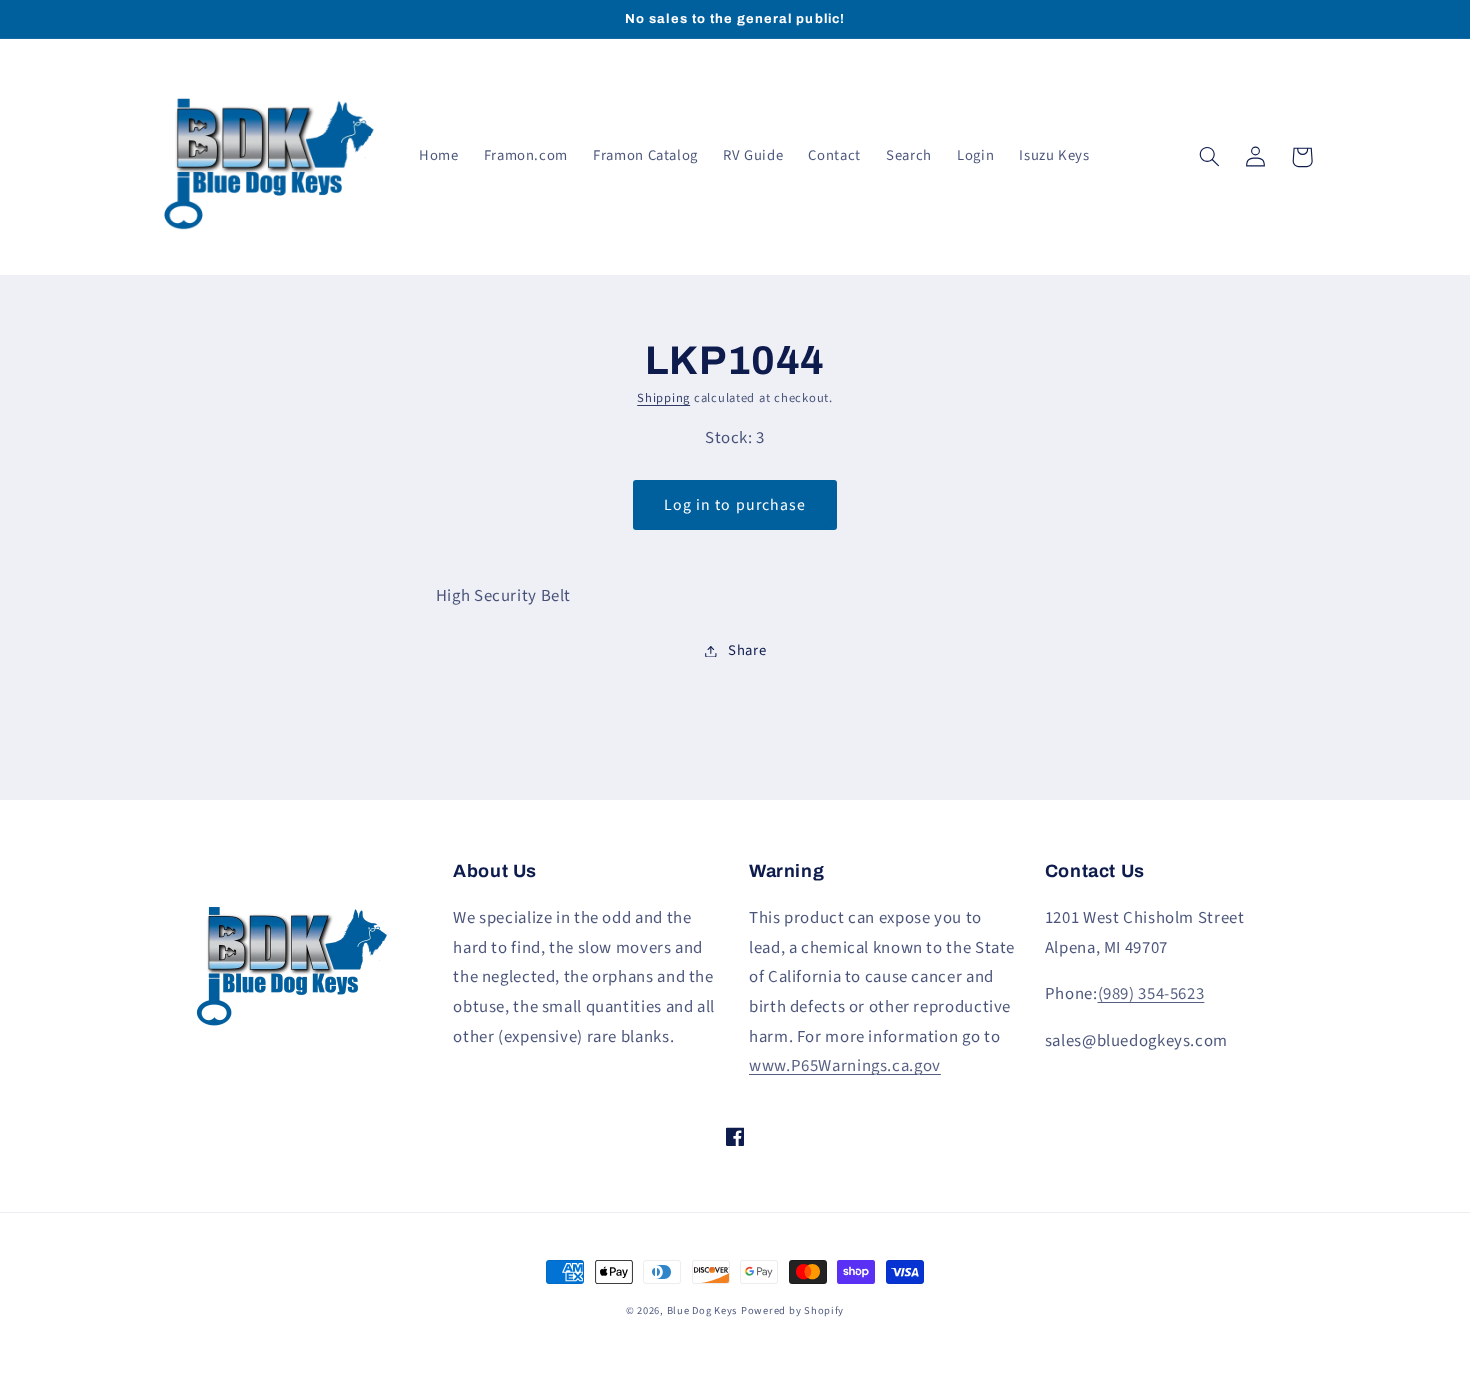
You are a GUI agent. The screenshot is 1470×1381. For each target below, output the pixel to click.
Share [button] (747, 650)
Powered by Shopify (792, 1310)
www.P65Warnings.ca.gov (845, 1066)
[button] (1210, 157)
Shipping (663, 398)
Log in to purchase (735, 505)
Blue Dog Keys (702, 1310)
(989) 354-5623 (1151, 994)
